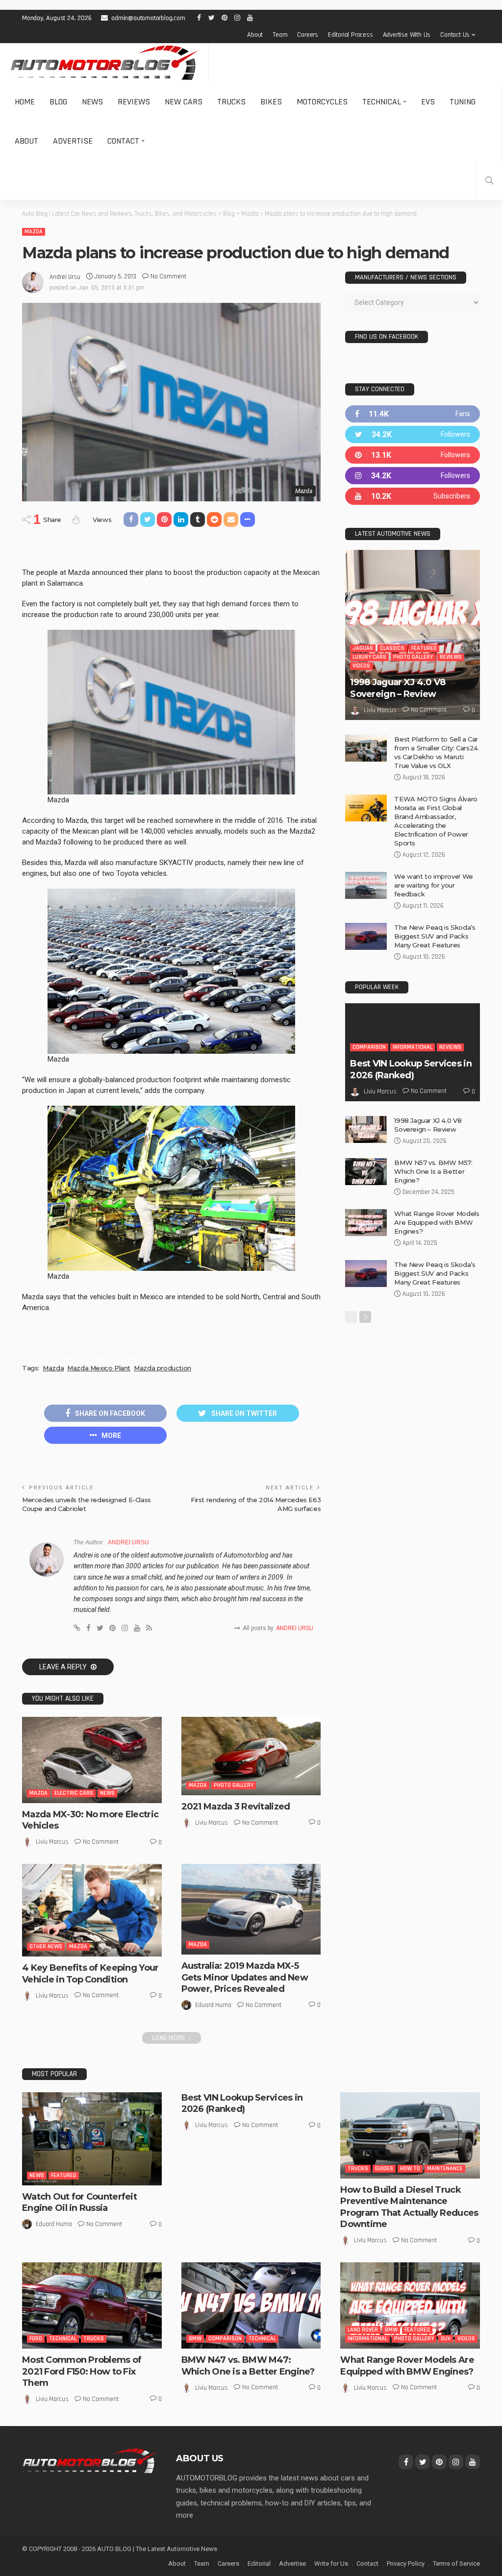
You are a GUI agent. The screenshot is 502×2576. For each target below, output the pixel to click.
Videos (361, 666)
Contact (123, 141)
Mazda (34, 232)
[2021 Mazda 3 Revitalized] (251, 1756)
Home (25, 102)
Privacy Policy (406, 2564)
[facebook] (413, 414)
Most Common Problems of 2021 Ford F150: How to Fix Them (82, 2371)
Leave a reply (64, 1667)
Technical (382, 102)
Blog (58, 102)
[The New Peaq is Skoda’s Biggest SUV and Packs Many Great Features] (366, 936)
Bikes (271, 102)
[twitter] (413, 434)
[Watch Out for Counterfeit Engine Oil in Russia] (92, 2139)
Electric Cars (74, 1793)
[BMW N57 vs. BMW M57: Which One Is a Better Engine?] (366, 1172)
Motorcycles (322, 102)
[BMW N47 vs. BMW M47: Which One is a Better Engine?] (251, 2305)
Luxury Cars (369, 657)
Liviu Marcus (52, 1842)
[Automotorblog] (104, 63)
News (92, 102)
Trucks (231, 102)
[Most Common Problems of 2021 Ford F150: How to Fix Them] (92, 2305)
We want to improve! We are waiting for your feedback (433, 885)
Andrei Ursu (65, 277)
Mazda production (163, 1368)
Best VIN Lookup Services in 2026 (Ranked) (411, 1069)
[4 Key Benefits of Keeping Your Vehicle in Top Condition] (92, 1910)
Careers (308, 35)
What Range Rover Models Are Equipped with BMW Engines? (437, 1222)
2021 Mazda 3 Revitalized (236, 1807)
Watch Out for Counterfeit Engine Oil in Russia (79, 2202)
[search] (489, 180)
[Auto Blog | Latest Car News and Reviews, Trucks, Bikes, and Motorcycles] (89, 2460)
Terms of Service (456, 2564)
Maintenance (445, 2168)
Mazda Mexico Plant (99, 1368)
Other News (46, 1946)
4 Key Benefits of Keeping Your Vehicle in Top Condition (90, 1973)
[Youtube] (413, 496)
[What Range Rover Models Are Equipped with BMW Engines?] (366, 1223)
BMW (195, 2339)
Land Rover (363, 2330)
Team (280, 35)
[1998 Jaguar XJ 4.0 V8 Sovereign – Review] (413, 635)
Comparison (369, 1047)
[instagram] (413, 476)
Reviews (134, 102)
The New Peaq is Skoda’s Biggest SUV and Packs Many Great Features (435, 936)
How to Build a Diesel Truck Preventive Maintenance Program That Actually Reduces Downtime (409, 2207)
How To (410, 2168)
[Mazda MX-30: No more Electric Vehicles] (92, 1760)
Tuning (463, 102)
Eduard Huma (213, 2005)
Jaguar (363, 648)
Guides (384, 2168)
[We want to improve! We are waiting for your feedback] (366, 885)
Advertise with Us (407, 35)
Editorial (259, 2564)
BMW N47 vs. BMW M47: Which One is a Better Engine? (248, 2365)
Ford (36, 2339)
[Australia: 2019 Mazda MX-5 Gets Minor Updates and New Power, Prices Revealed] (251, 1909)
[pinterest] (413, 455)
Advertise (73, 141)
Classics (392, 648)
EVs (428, 102)
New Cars (184, 102)
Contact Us (455, 35)
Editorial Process (351, 35)
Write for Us (331, 2564)
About (255, 35)
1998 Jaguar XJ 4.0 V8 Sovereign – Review (398, 688)
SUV (446, 2339)
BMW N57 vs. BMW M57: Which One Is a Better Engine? (433, 1171)
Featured (424, 648)
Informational (413, 1047)
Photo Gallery (234, 1785)
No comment (168, 276)
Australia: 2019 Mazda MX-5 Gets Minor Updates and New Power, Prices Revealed (245, 1977)
